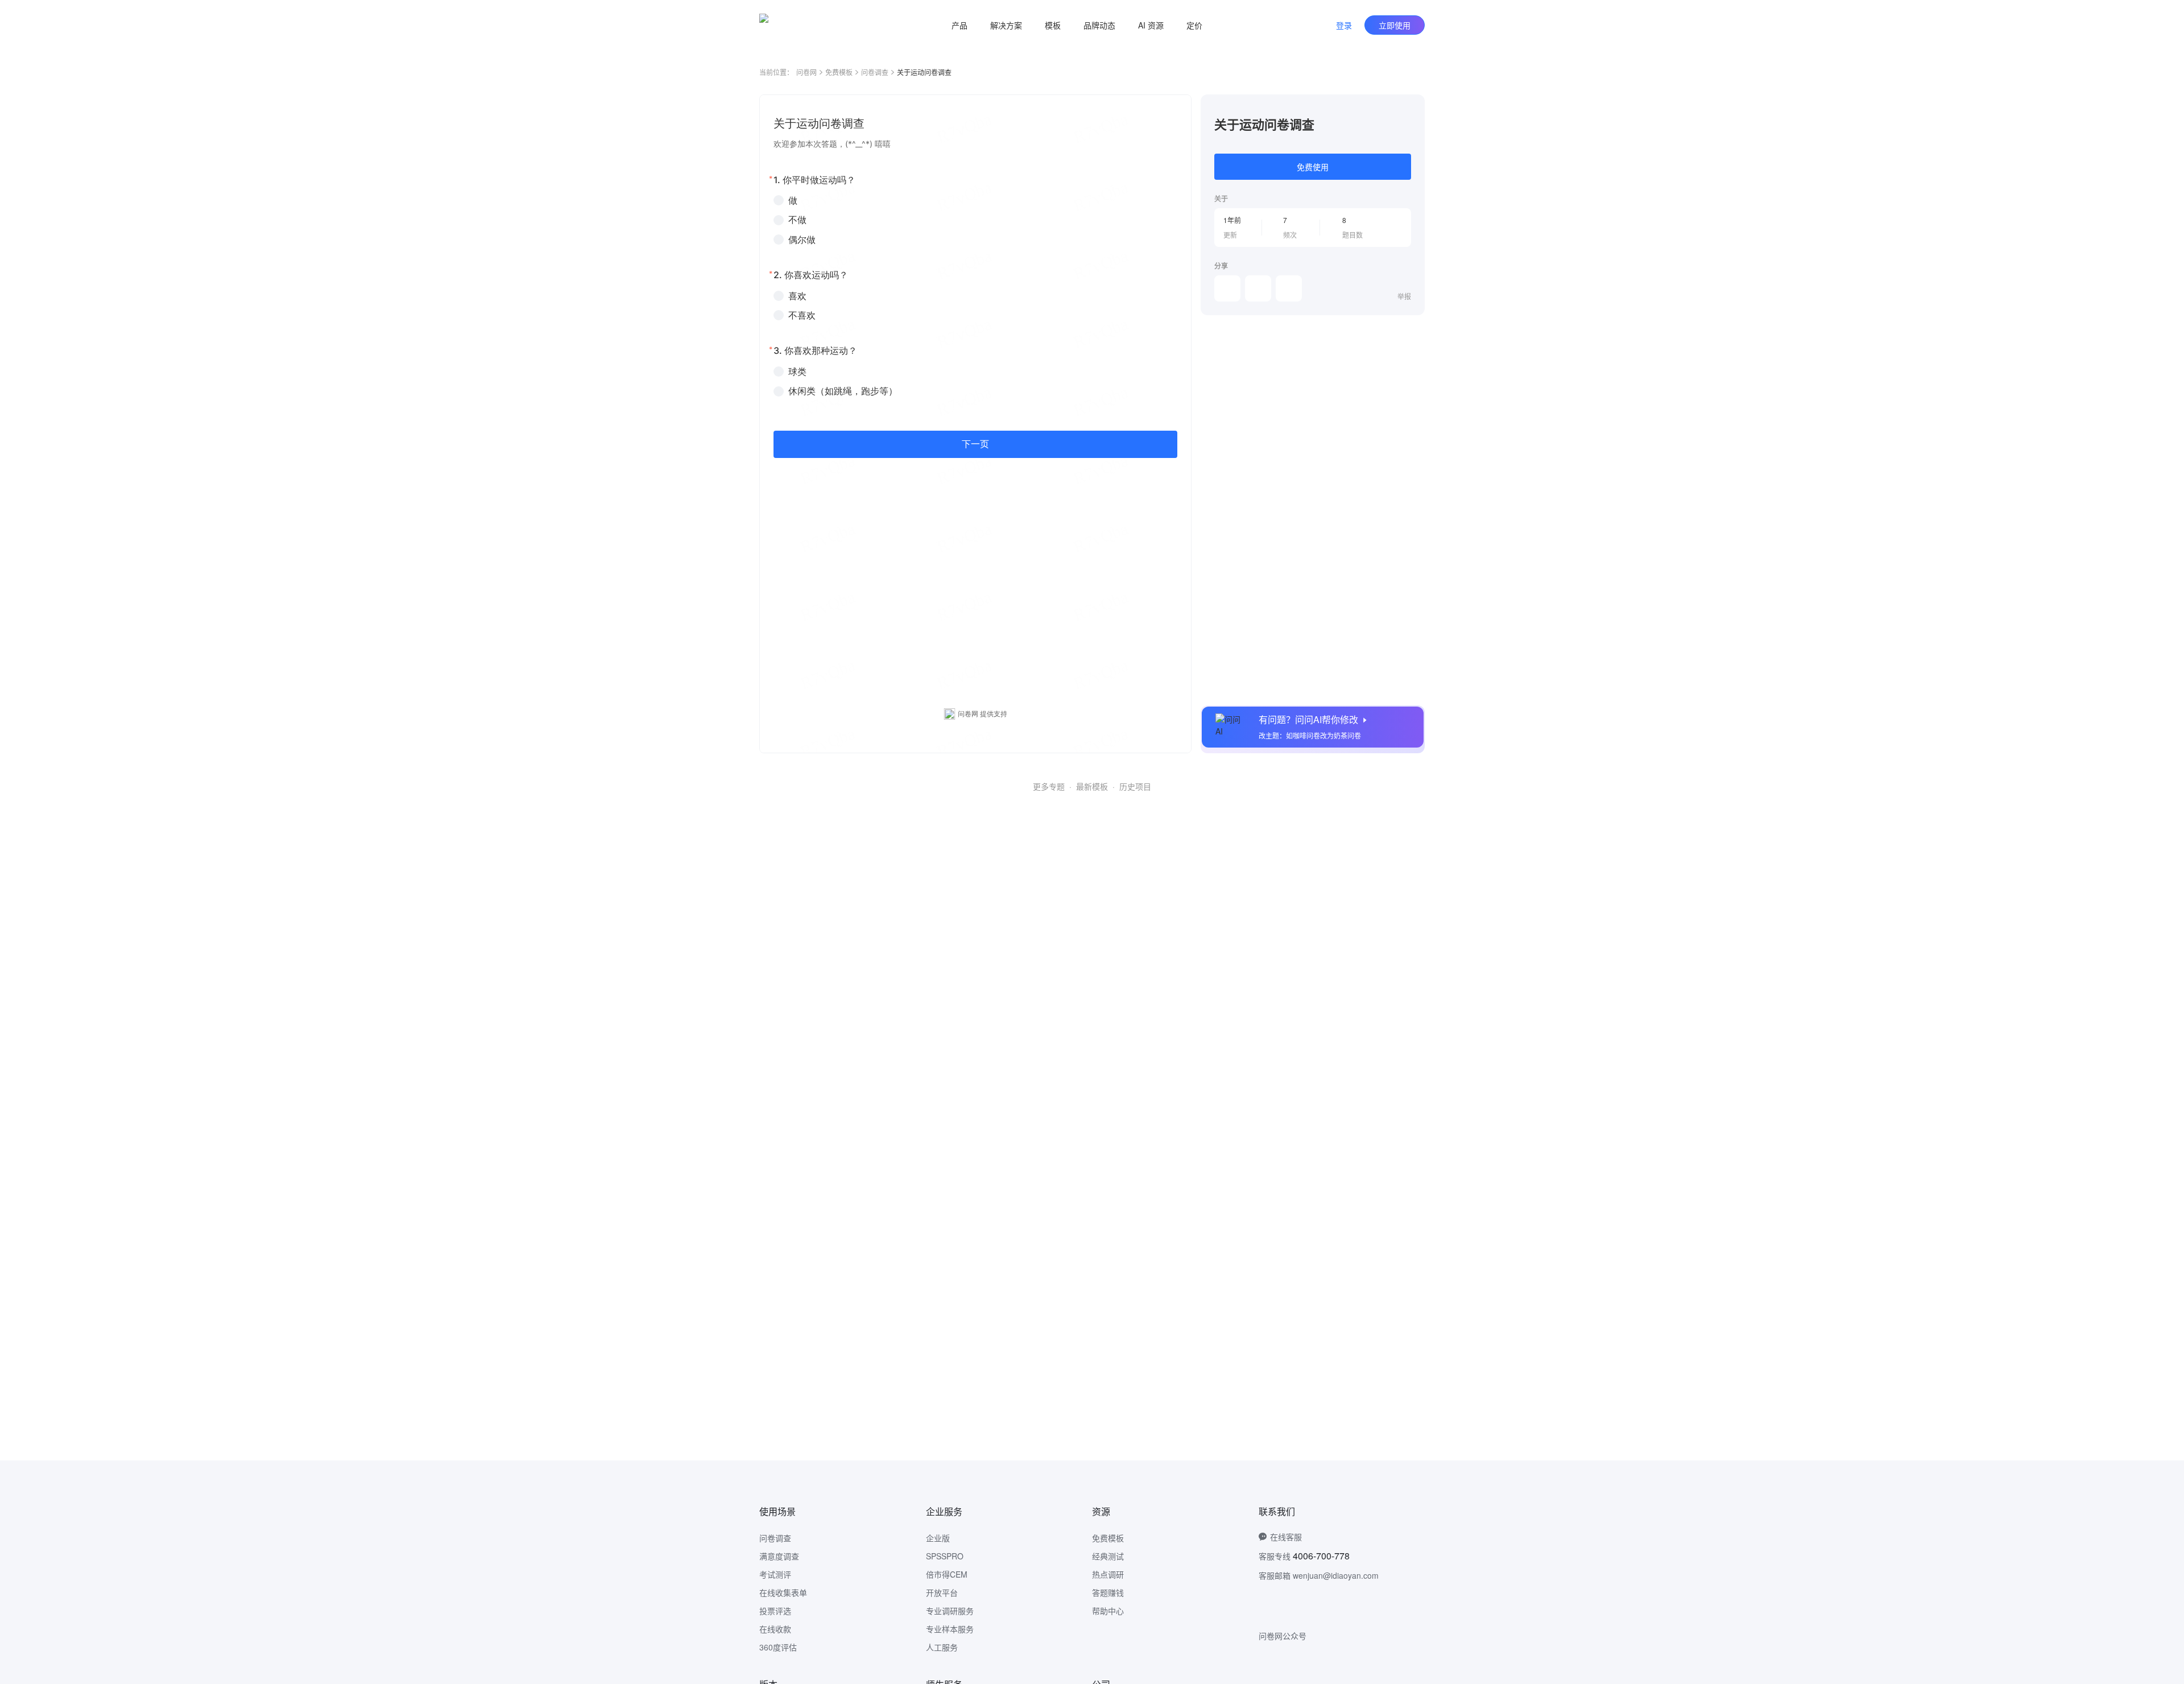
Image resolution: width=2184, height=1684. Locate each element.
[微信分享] (1227, 288)
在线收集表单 (783, 1592)
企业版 (938, 1538)
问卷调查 (875, 72)
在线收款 (775, 1629)
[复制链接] (1258, 288)
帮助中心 (1108, 1611)
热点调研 (1108, 1574)
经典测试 (1108, 1556)
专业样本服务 (950, 1629)
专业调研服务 (950, 1611)
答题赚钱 (1108, 1592)
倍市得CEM (947, 1574)
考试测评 (775, 1574)
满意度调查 (779, 1556)
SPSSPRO (945, 1556)
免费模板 (839, 72)
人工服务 (942, 1647)
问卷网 (806, 72)
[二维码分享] (1289, 288)
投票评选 (775, 1611)
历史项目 (1135, 786)
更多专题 (1049, 786)
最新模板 (1092, 786)
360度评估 (778, 1647)
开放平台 (942, 1592)
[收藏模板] (1411, 108)
